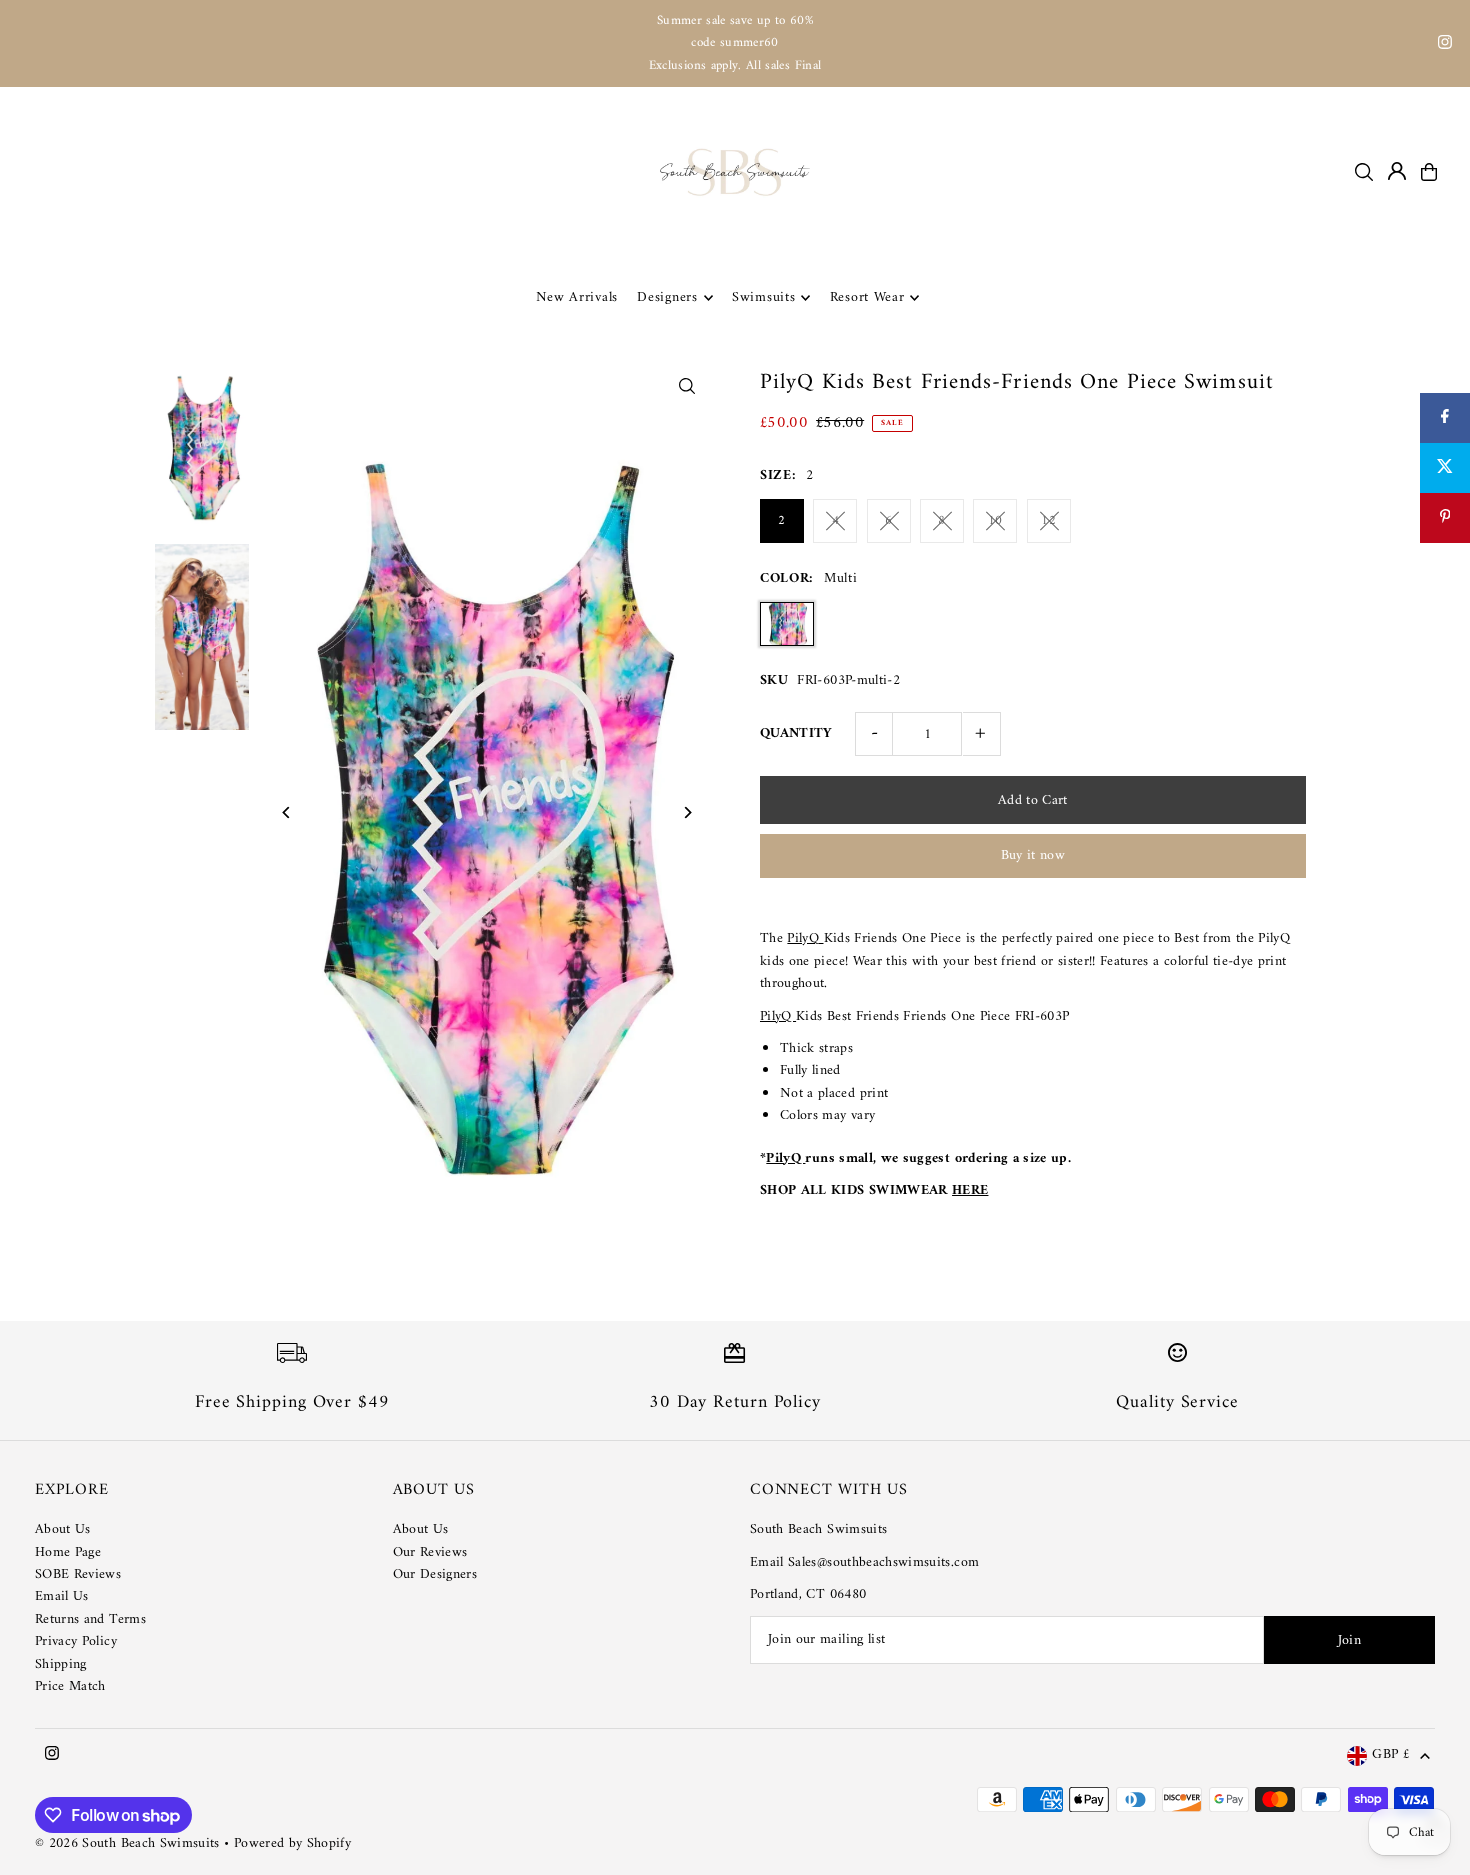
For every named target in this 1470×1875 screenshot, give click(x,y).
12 (1048, 520)
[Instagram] (1445, 45)
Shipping (61, 1664)
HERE (970, 1190)
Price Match (70, 1686)
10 (995, 520)
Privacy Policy (76, 1641)
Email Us (62, 1596)
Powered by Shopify (292, 1843)
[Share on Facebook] (1445, 418)
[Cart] (1429, 172)
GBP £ (1391, 1755)
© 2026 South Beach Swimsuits (127, 1843)
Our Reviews (430, 1552)
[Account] (1397, 171)
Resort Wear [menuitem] (867, 297)
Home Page (68, 1552)
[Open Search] (1364, 172)
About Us (63, 1529)
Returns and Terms (90, 1619)
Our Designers (435, 1574)
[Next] (687, 812)
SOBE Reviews (78, 1574)
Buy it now (1033, 855)
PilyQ (805, 938)
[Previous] (286, 812)
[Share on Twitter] (1445, 468)
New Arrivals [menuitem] (577, 297)
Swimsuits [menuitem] (763, 297)
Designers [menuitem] (667, 297)
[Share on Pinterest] (1445, 518)
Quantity (796, 733)
